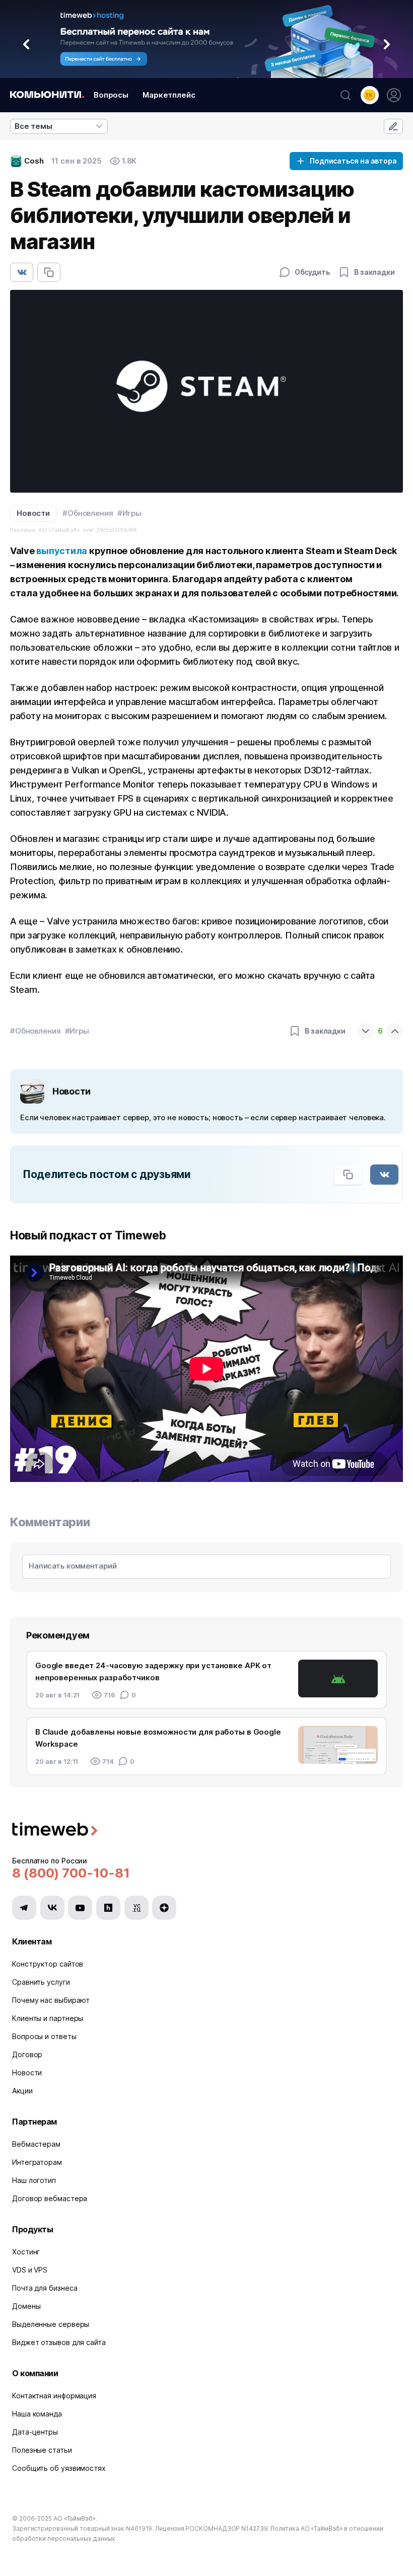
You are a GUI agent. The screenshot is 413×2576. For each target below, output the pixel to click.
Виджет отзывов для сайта (59, 2342)
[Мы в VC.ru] (136, 1908)
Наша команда (37, 2414)
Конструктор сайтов (48, 1964)
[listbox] (59, 126)
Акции (22, 2091)
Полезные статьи (42, 2450)
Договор (27, 2054)
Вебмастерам (36, 2144)
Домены (26, 2306)
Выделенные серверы (51, 2324)
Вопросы (111, 95)
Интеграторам (37, 2162)
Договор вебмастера (50, 2198)
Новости (33, 513)
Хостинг (26, 2252)
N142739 (254, 2528)
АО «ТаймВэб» (75, 2518)
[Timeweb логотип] (206, 1830)
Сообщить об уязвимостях (59, 2468)
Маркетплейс (169, 95)
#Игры (129, 513)
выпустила (62, 551)
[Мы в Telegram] (24, 1908)
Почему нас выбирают (51, 2000)
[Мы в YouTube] (80, 1908)
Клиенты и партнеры (48, 2018)
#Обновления (88, 513)
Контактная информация (54, 2396)
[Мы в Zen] (164, 1908)
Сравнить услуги (41, 1982)
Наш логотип (34, 2180)
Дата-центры (35, 2432)
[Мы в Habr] (108, 1908)
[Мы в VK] (52, 1908)
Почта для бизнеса (45, 2288)
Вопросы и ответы (44, 2036)
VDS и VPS (30, 2270)
